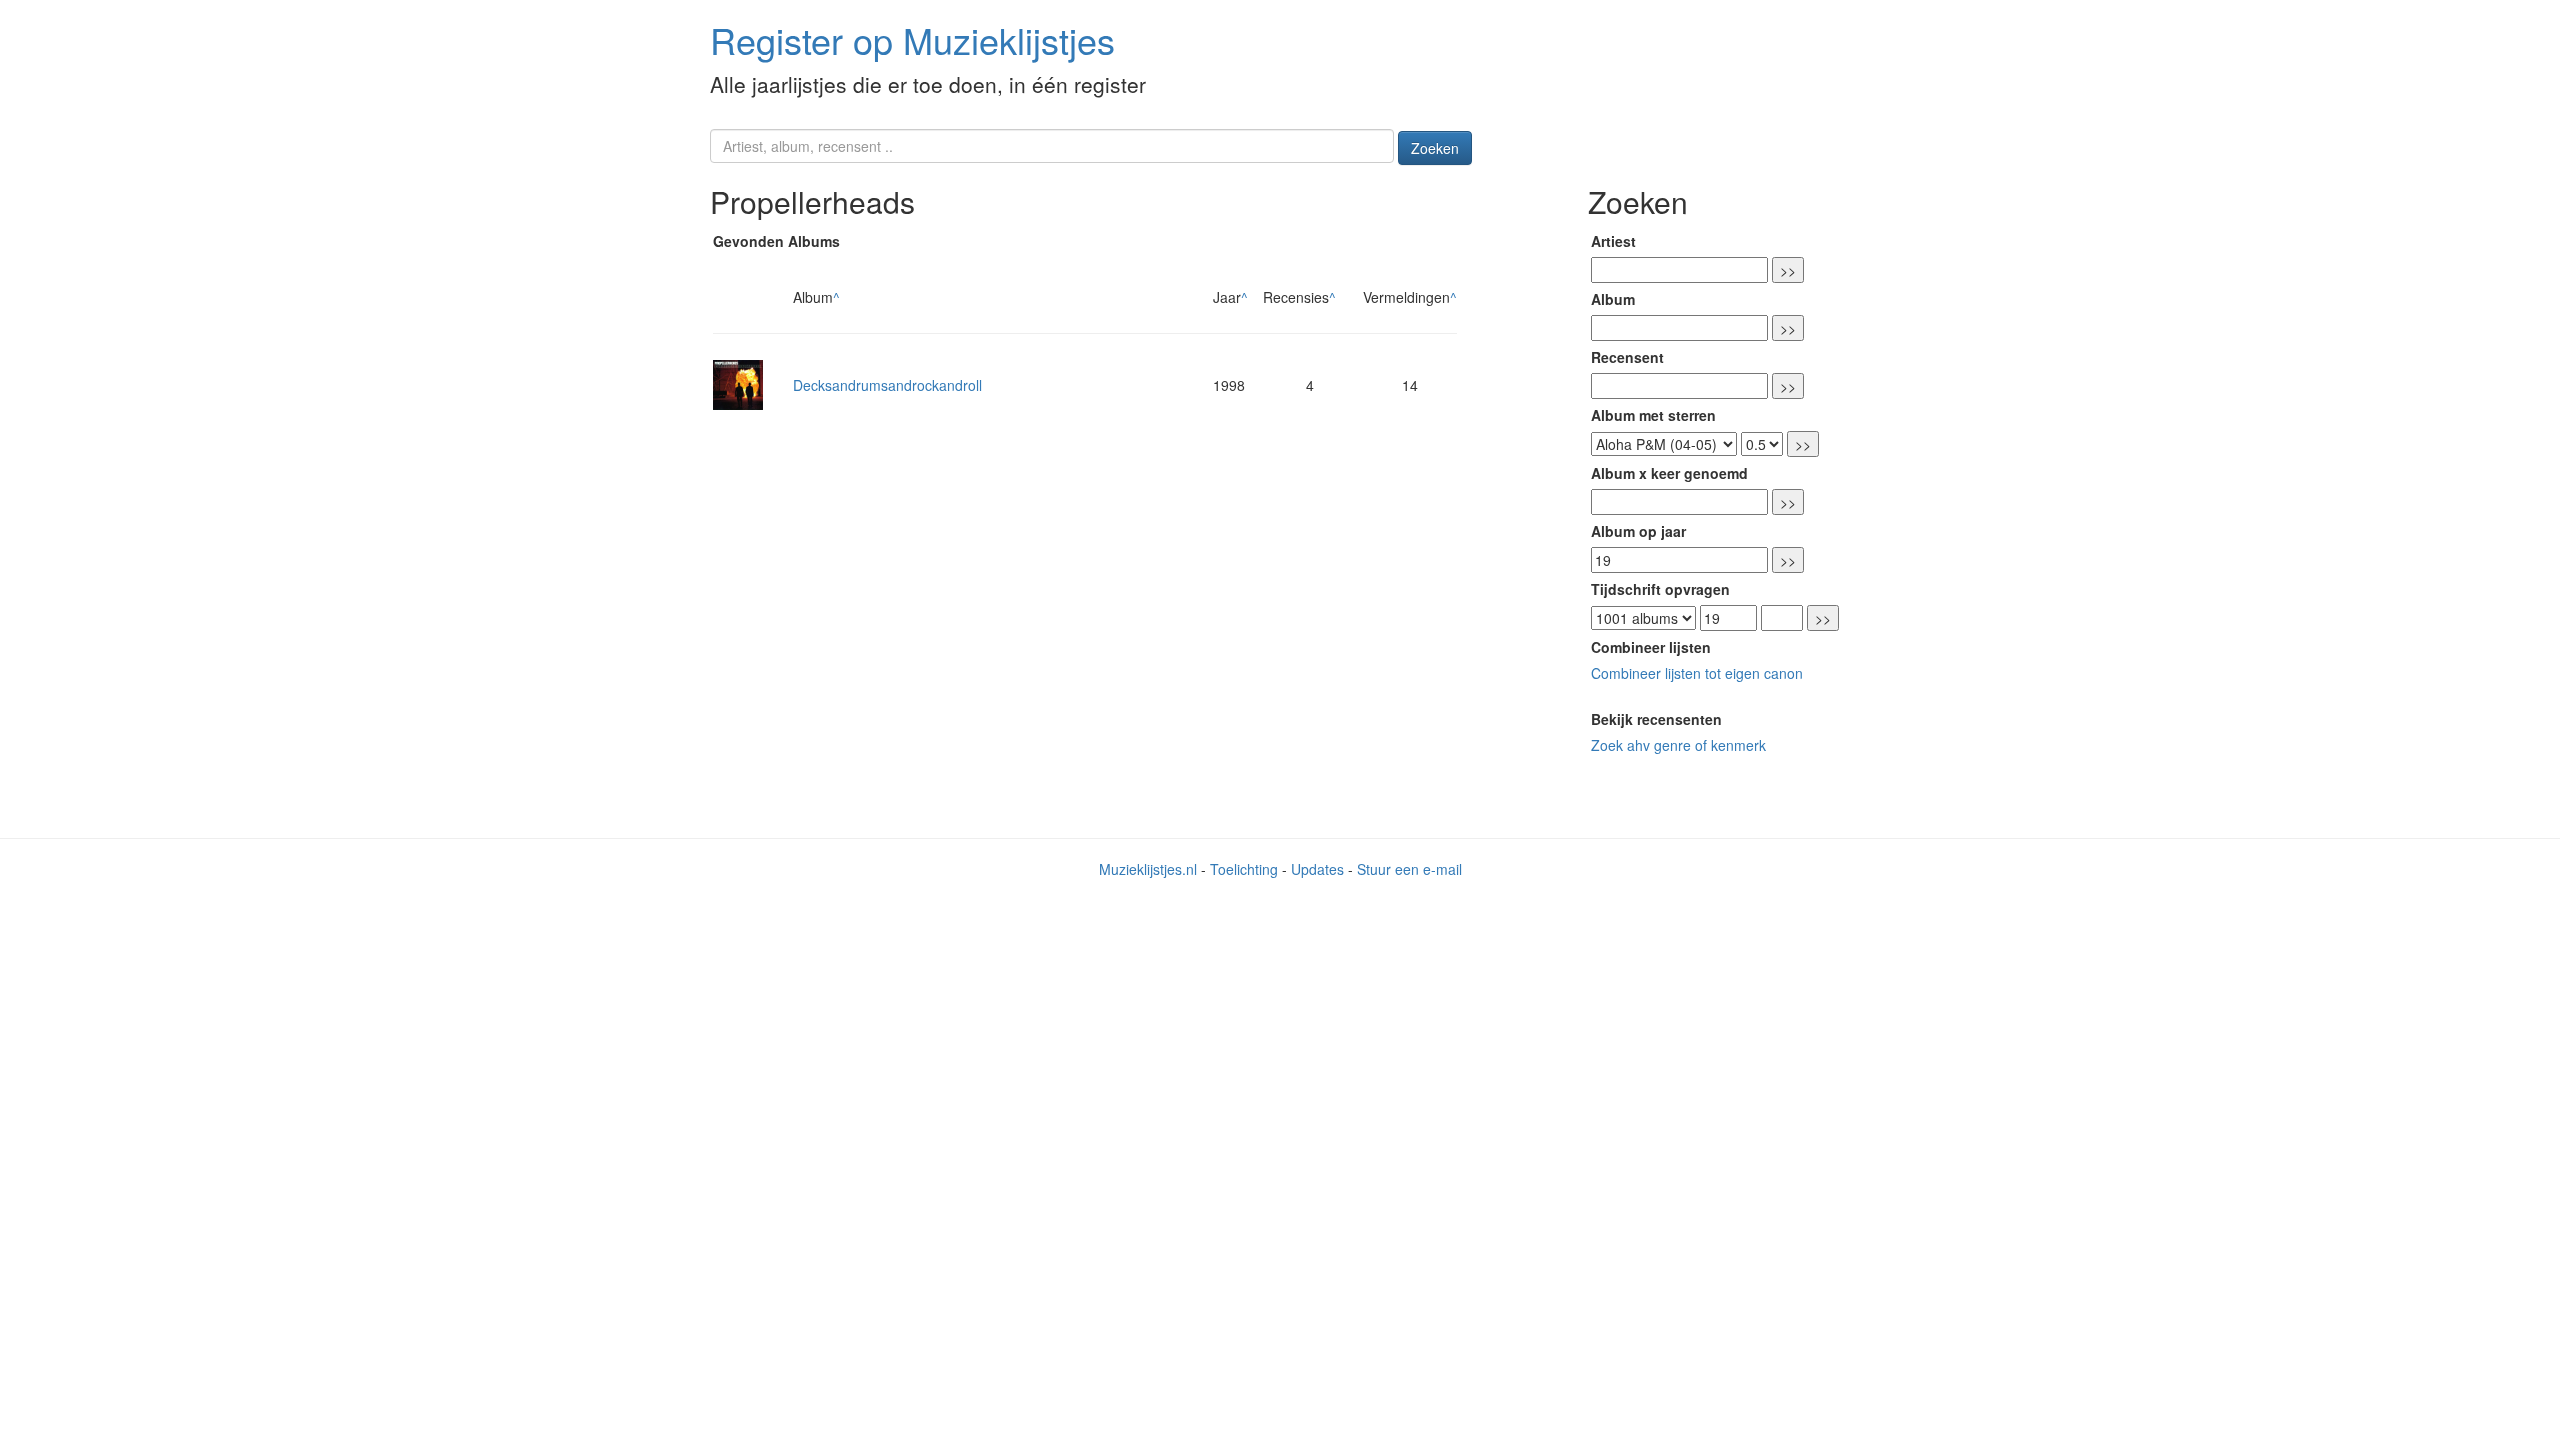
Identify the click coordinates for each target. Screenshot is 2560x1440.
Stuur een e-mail (1409, 869)
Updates (1317, 869)
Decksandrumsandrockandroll (887, 385)
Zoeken (1435, 148)
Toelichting (1244, 869)
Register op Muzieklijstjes (912, 39)
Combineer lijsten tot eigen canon (1697, 673)
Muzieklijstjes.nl (1148, 869)
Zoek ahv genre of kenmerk (1678, 745)
